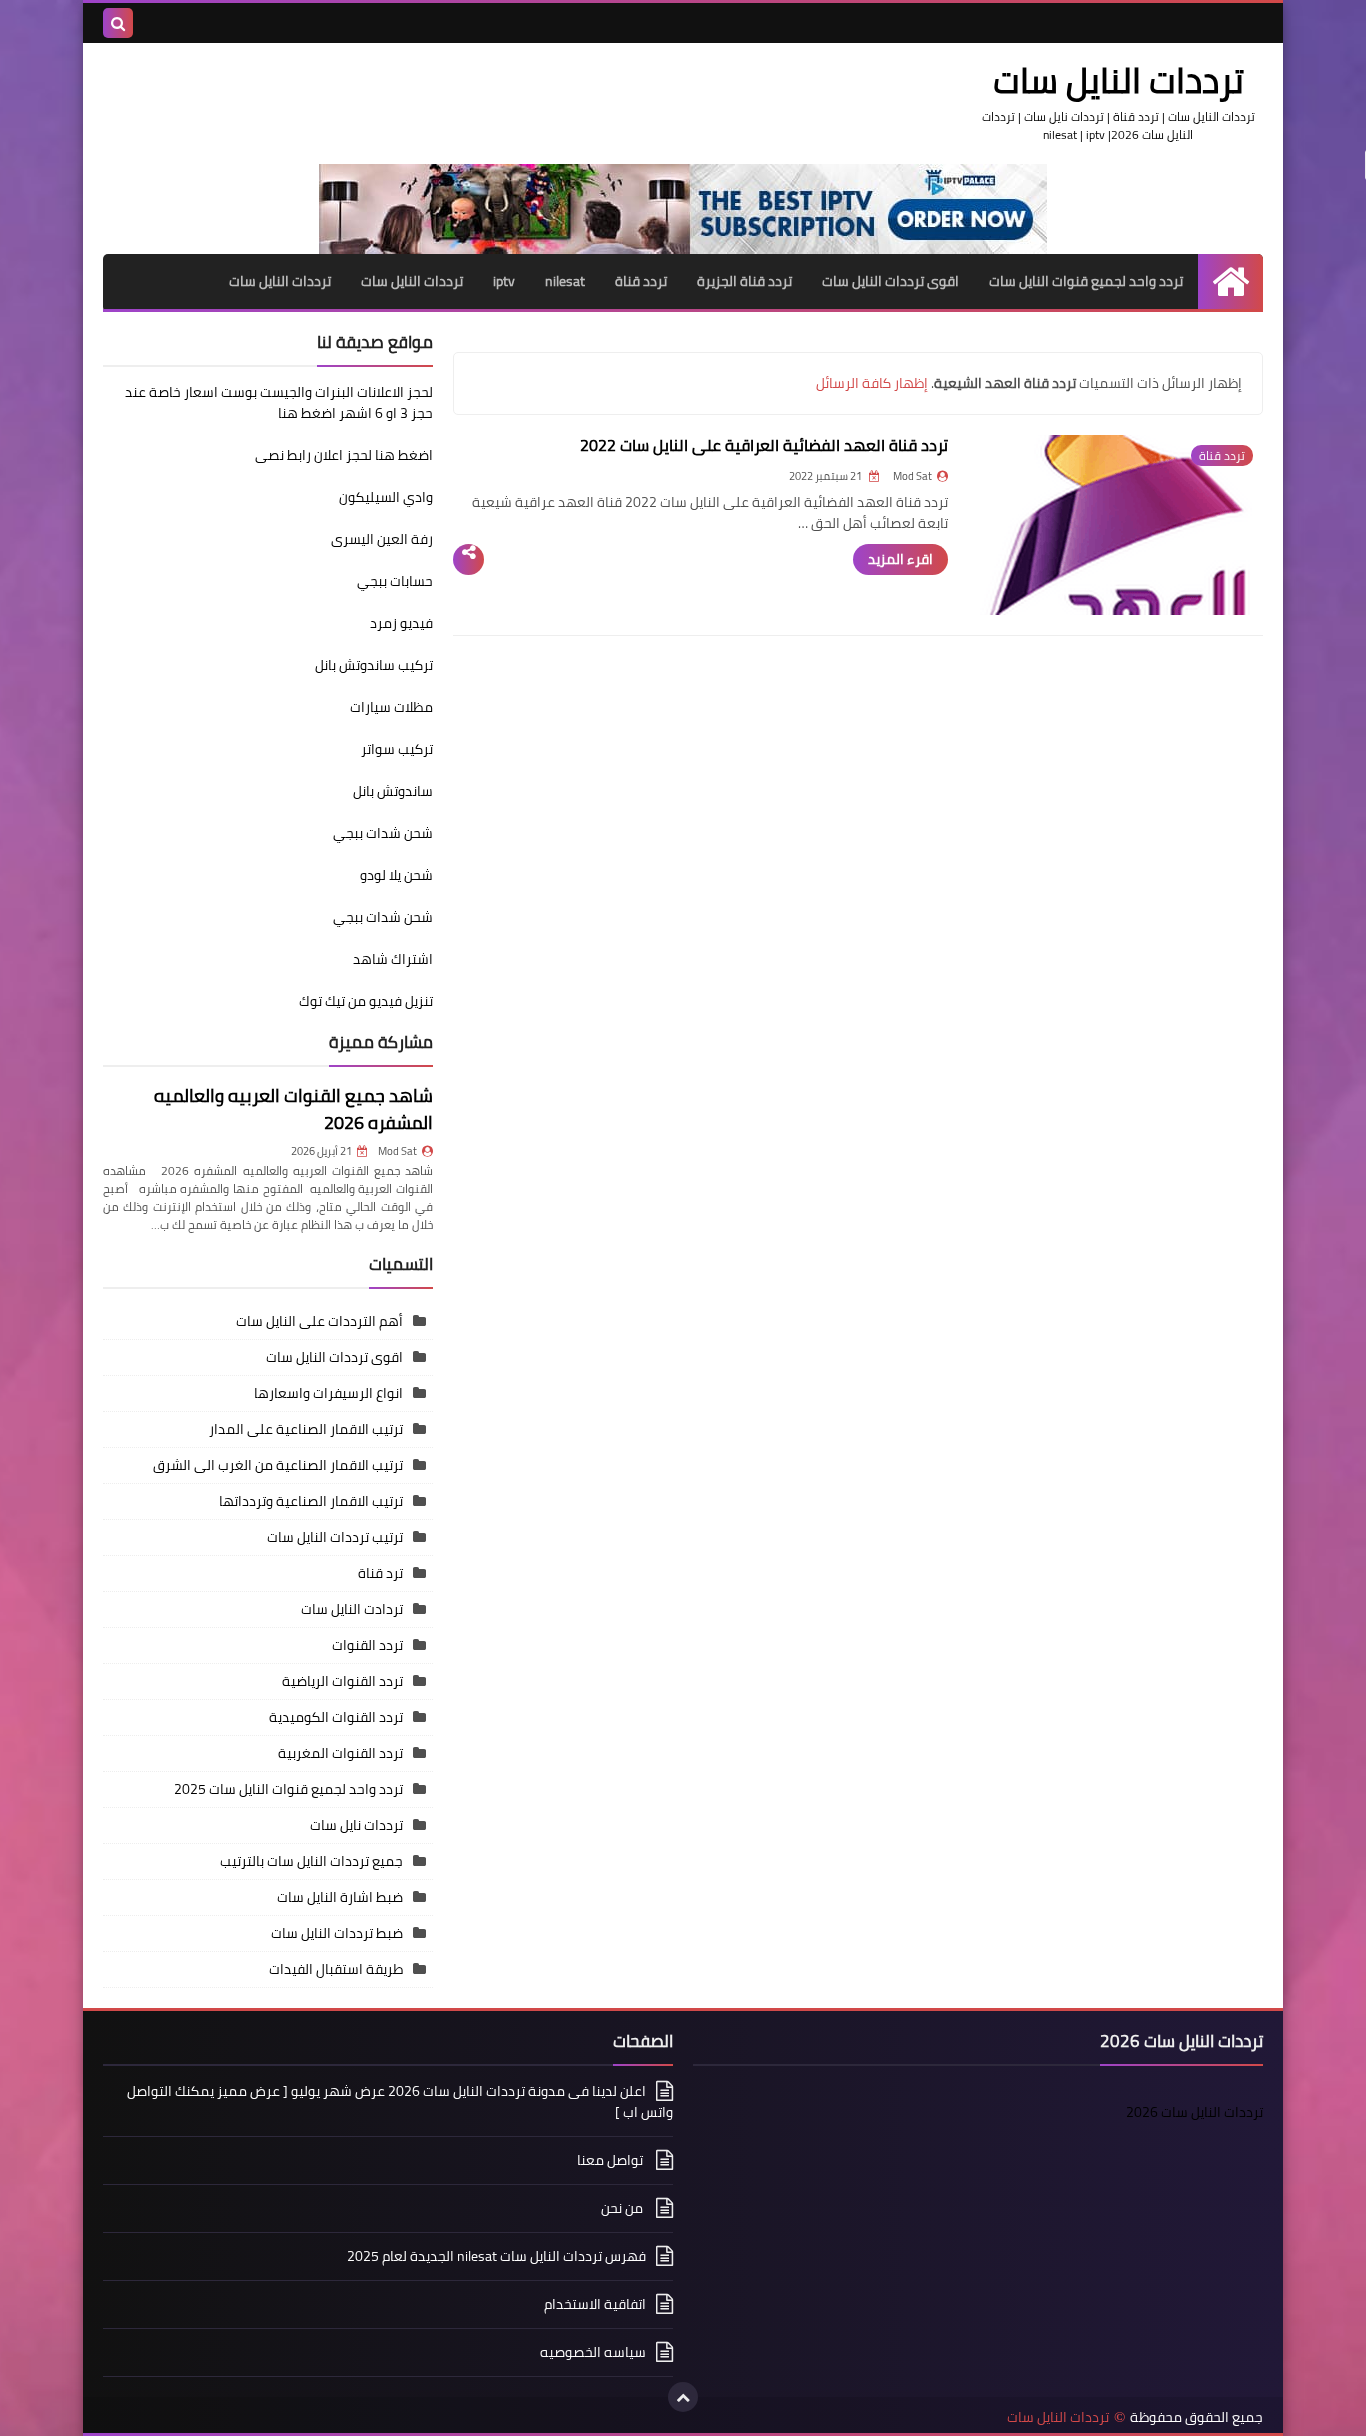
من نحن (623, 2208)
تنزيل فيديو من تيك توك (366, 1001)
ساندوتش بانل (393, 791)
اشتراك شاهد (393, 959)
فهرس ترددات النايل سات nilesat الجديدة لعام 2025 (496, 2256)
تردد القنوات (367, 1645)
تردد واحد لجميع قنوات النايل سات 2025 (288, 1789)
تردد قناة (641, 281)
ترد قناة (380, 1573)
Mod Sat (397, 1151)
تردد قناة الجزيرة (744, 281)
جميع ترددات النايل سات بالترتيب (311, 1861)
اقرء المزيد (900, 559)
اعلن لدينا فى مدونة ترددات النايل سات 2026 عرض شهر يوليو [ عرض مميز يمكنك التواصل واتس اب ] (400, 2103)
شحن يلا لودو (396, 875)
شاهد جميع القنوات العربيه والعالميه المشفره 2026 (293, 1109)
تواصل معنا (611, 2160)
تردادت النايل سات (352, 1609)
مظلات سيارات (391, 707)
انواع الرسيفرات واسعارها (328, 1393)
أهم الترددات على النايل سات (319, 1321)
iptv (504, 281)
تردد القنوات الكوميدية (336, 1717)
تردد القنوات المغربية (340, 1753)
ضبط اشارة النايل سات (340, 1897)
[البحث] (118, 23)
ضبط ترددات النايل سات (337, 1933)
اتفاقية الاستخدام (595, 2304)
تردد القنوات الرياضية (342, 1681)
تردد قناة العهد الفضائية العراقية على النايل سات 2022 (764, 445)
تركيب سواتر (397, 749)
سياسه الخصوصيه (593, 2352)
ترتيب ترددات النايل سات (335, 1537)
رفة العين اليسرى (382, 539)
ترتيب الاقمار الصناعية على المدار (306, 1429)
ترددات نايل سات (356, 1825)
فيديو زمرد (401, 623)
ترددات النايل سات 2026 (1194, 2112)
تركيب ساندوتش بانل (374, 665)
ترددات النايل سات (412, 281)
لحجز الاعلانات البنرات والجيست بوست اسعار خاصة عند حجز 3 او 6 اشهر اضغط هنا (279, 402)
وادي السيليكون (386, 497)
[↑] (683, 2397)
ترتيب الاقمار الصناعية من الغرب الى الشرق (278, 1465)
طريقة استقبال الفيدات (336, 1969)
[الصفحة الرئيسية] (1230, 281)
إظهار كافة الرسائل (872, 383)
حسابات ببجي (395, 581)
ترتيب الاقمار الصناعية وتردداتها (311, 1501)
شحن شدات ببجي (383, 833)
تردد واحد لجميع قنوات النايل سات (1086, 281)
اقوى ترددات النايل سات (890, 281)
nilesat (565, 281)
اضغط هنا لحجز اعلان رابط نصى (344, 455)
